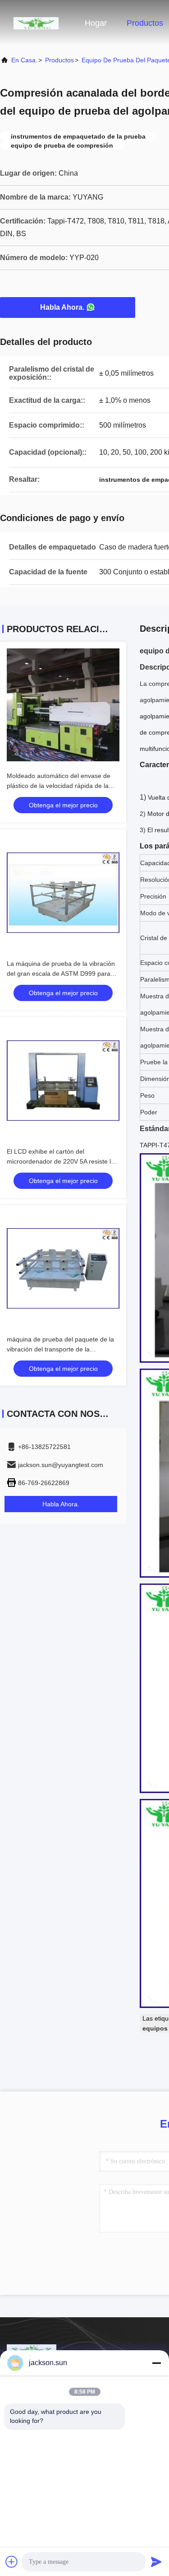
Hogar (96, 23)
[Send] (156, 2562)
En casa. (24, 60)
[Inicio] (36, 23)
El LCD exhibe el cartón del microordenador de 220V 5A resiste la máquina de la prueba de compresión (61, 1161)
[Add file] (12, 2562)
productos (59, 60)
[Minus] (156, 2363)
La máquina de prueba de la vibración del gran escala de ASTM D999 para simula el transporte (61, 974)
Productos (145, 23)
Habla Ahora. (62, 307)
